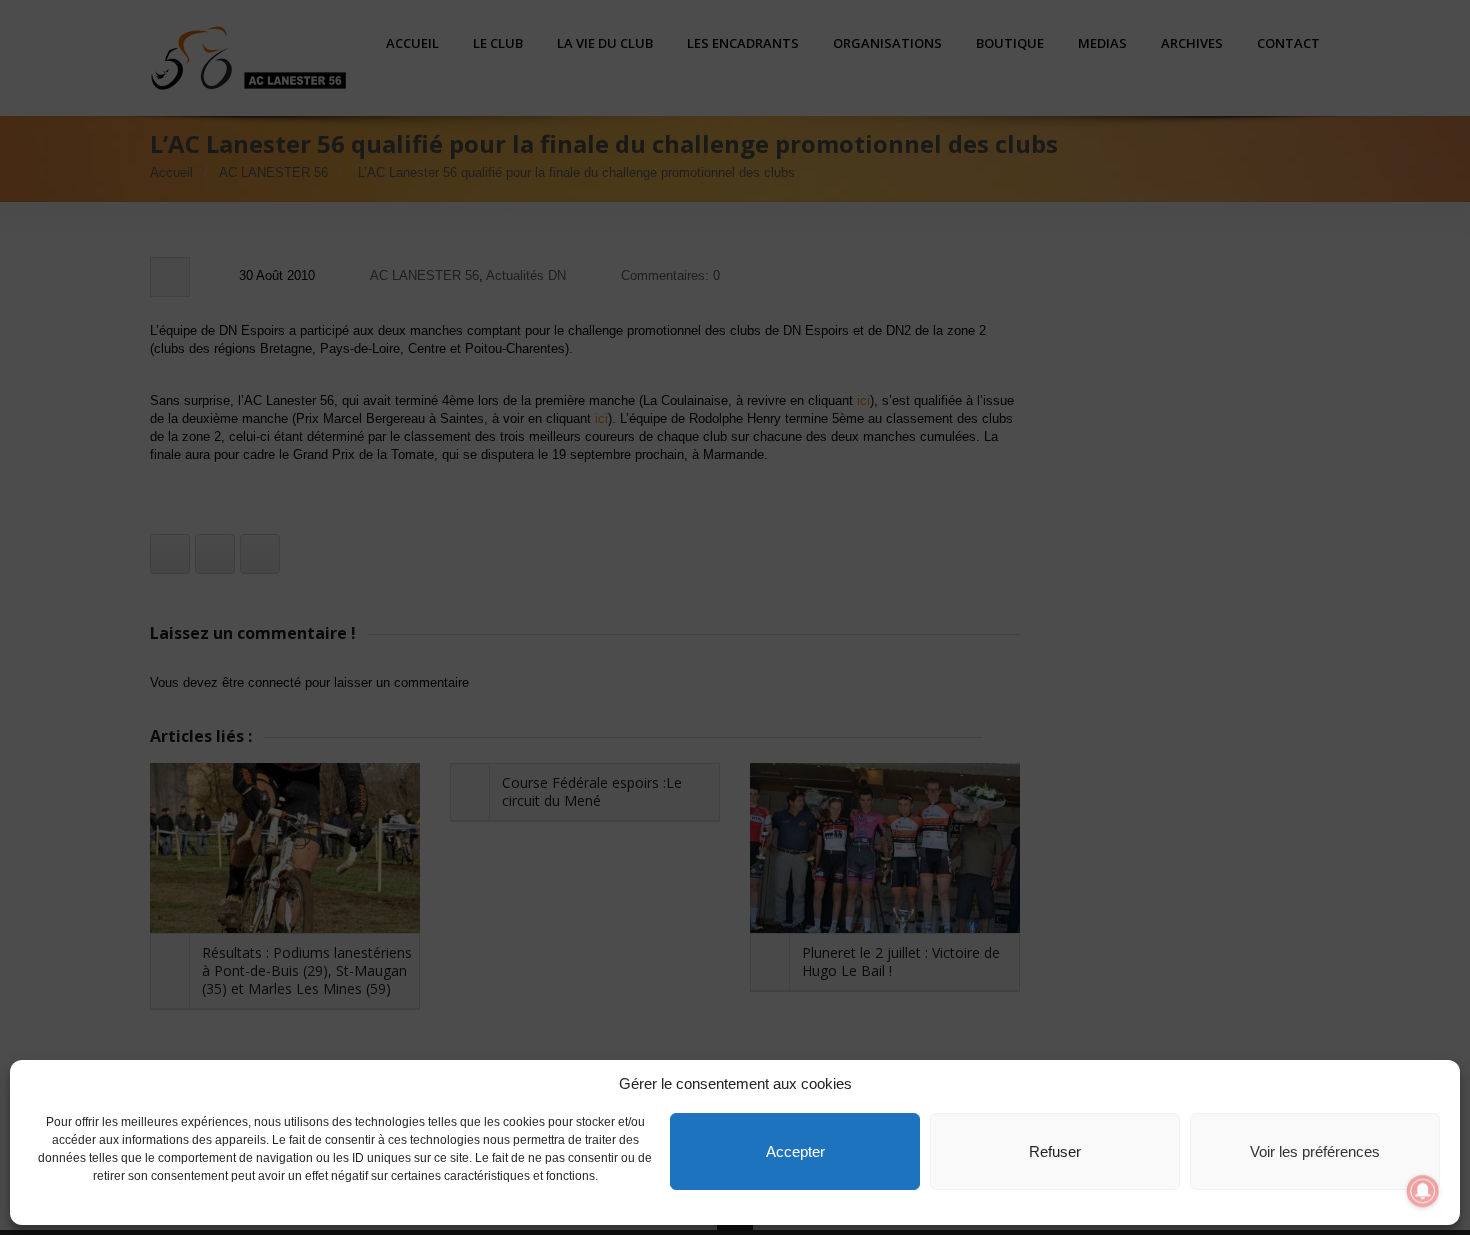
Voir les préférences (1315, 1151)
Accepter (795, 1151)
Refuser (1055, 1151)
